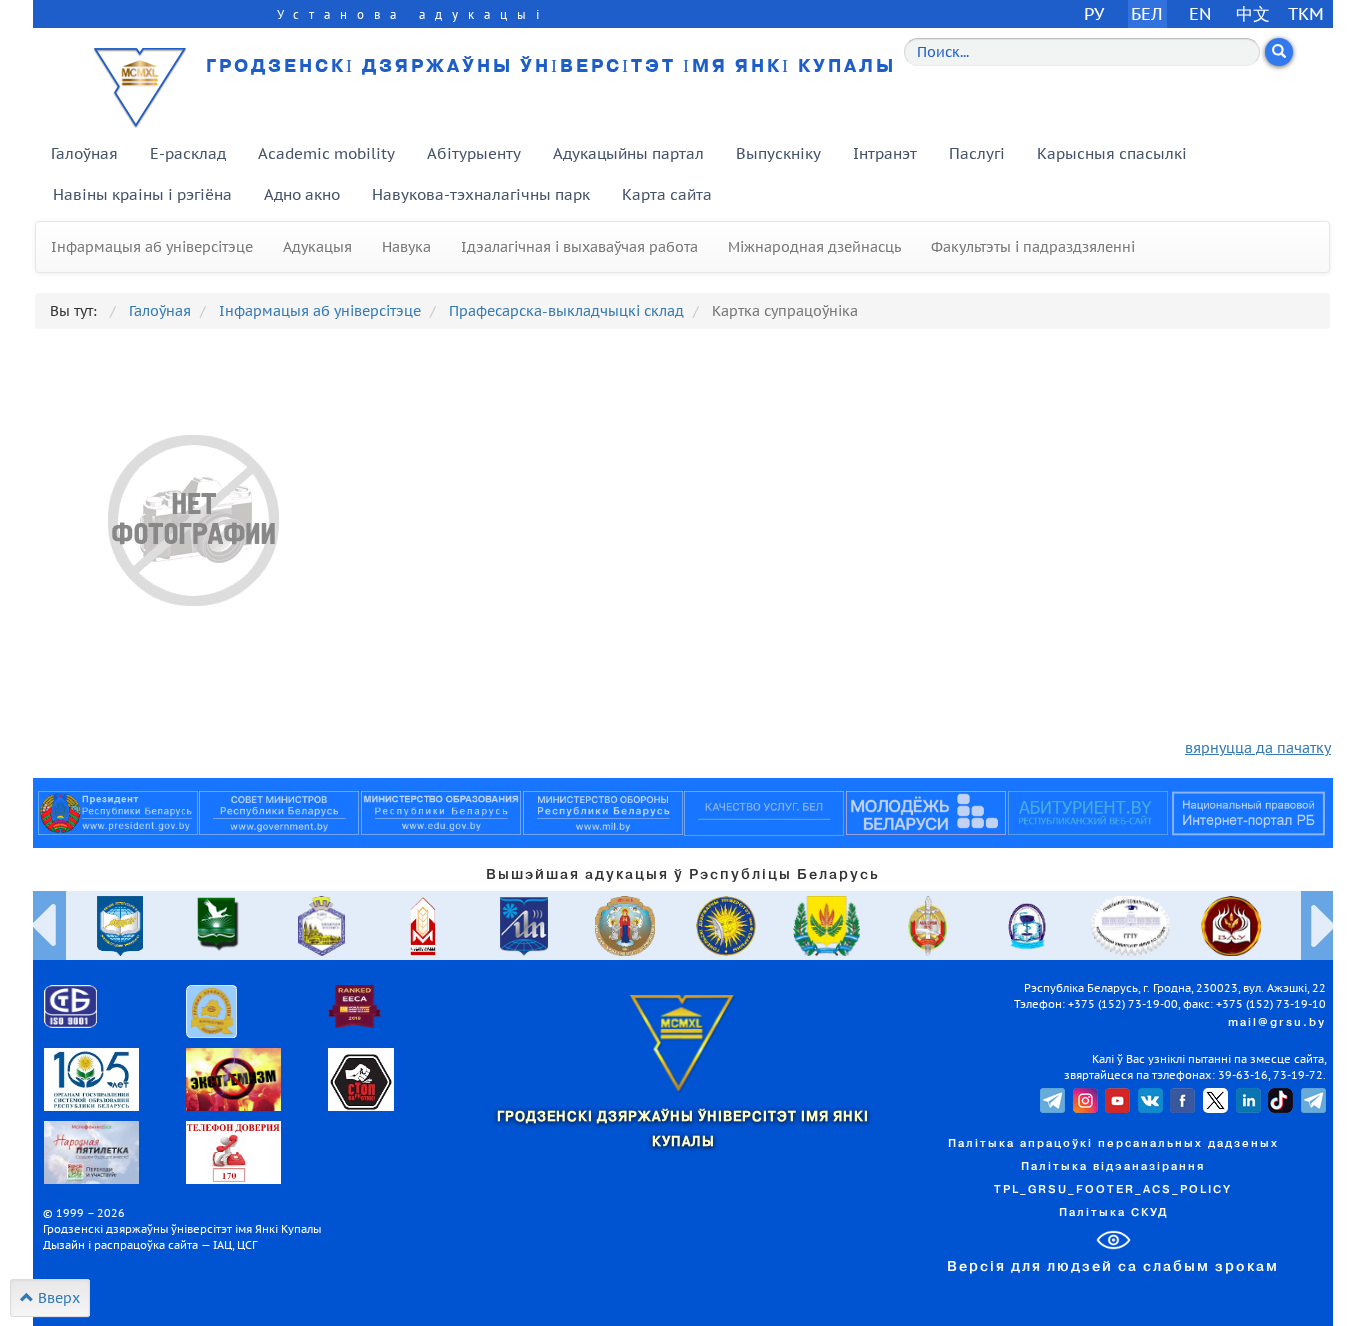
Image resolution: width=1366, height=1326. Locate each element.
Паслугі (977, 153)
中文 (1253, 13)
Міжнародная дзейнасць (814, 247)
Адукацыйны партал (628, 153)
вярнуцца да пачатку (1258, 748)
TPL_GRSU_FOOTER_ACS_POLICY (1113, 1190)
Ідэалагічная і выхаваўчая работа (579, 247)
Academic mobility (326, 153)
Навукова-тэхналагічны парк (481, 194)
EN (1200, 13)
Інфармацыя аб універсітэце (152, 247)
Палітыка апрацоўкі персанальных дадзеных (1113, 1144)
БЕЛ (1147, 13)
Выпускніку (778, 153)
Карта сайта (667, 194)
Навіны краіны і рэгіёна (142, 194)
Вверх (57, 1298)
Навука (406, 247)
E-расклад (188, 153)
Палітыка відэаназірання (1113, 1167)
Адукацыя (317, 247)
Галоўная (84, 153)
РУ (1094, 13)
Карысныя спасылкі (1112, 153)
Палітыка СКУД (1113, 1213)
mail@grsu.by (1277, 1023)
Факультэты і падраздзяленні (1033, 247)
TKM (1306, 13)
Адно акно (302, 194)
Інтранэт (885, 153)
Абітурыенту (474, 153)
